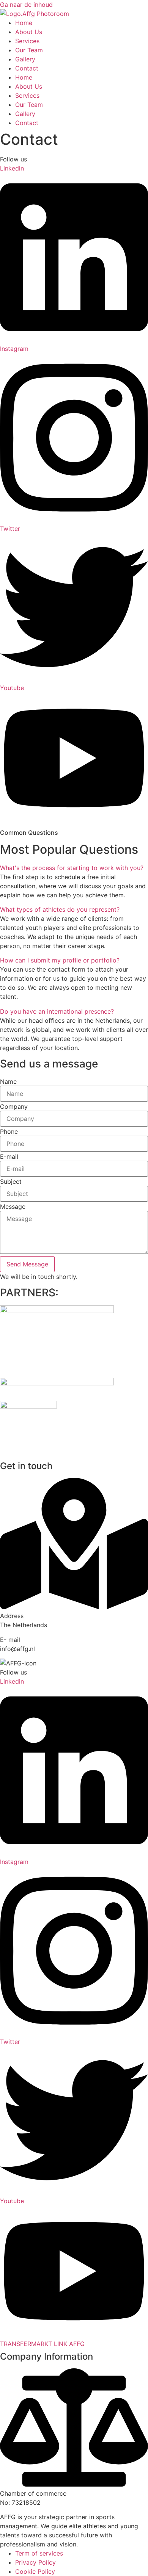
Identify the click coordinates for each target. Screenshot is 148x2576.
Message (13, 1207)
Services (27, 41)
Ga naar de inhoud (26, 5)
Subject (11, 1182)
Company (14, 1106)
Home (24, 23)
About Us (29, 32)
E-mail (9, 1157)
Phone (9, 1131)
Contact (27, 68)
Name (8, 1081)
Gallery (25, 59)
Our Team (29, 50)
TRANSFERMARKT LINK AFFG (42, 2344)
